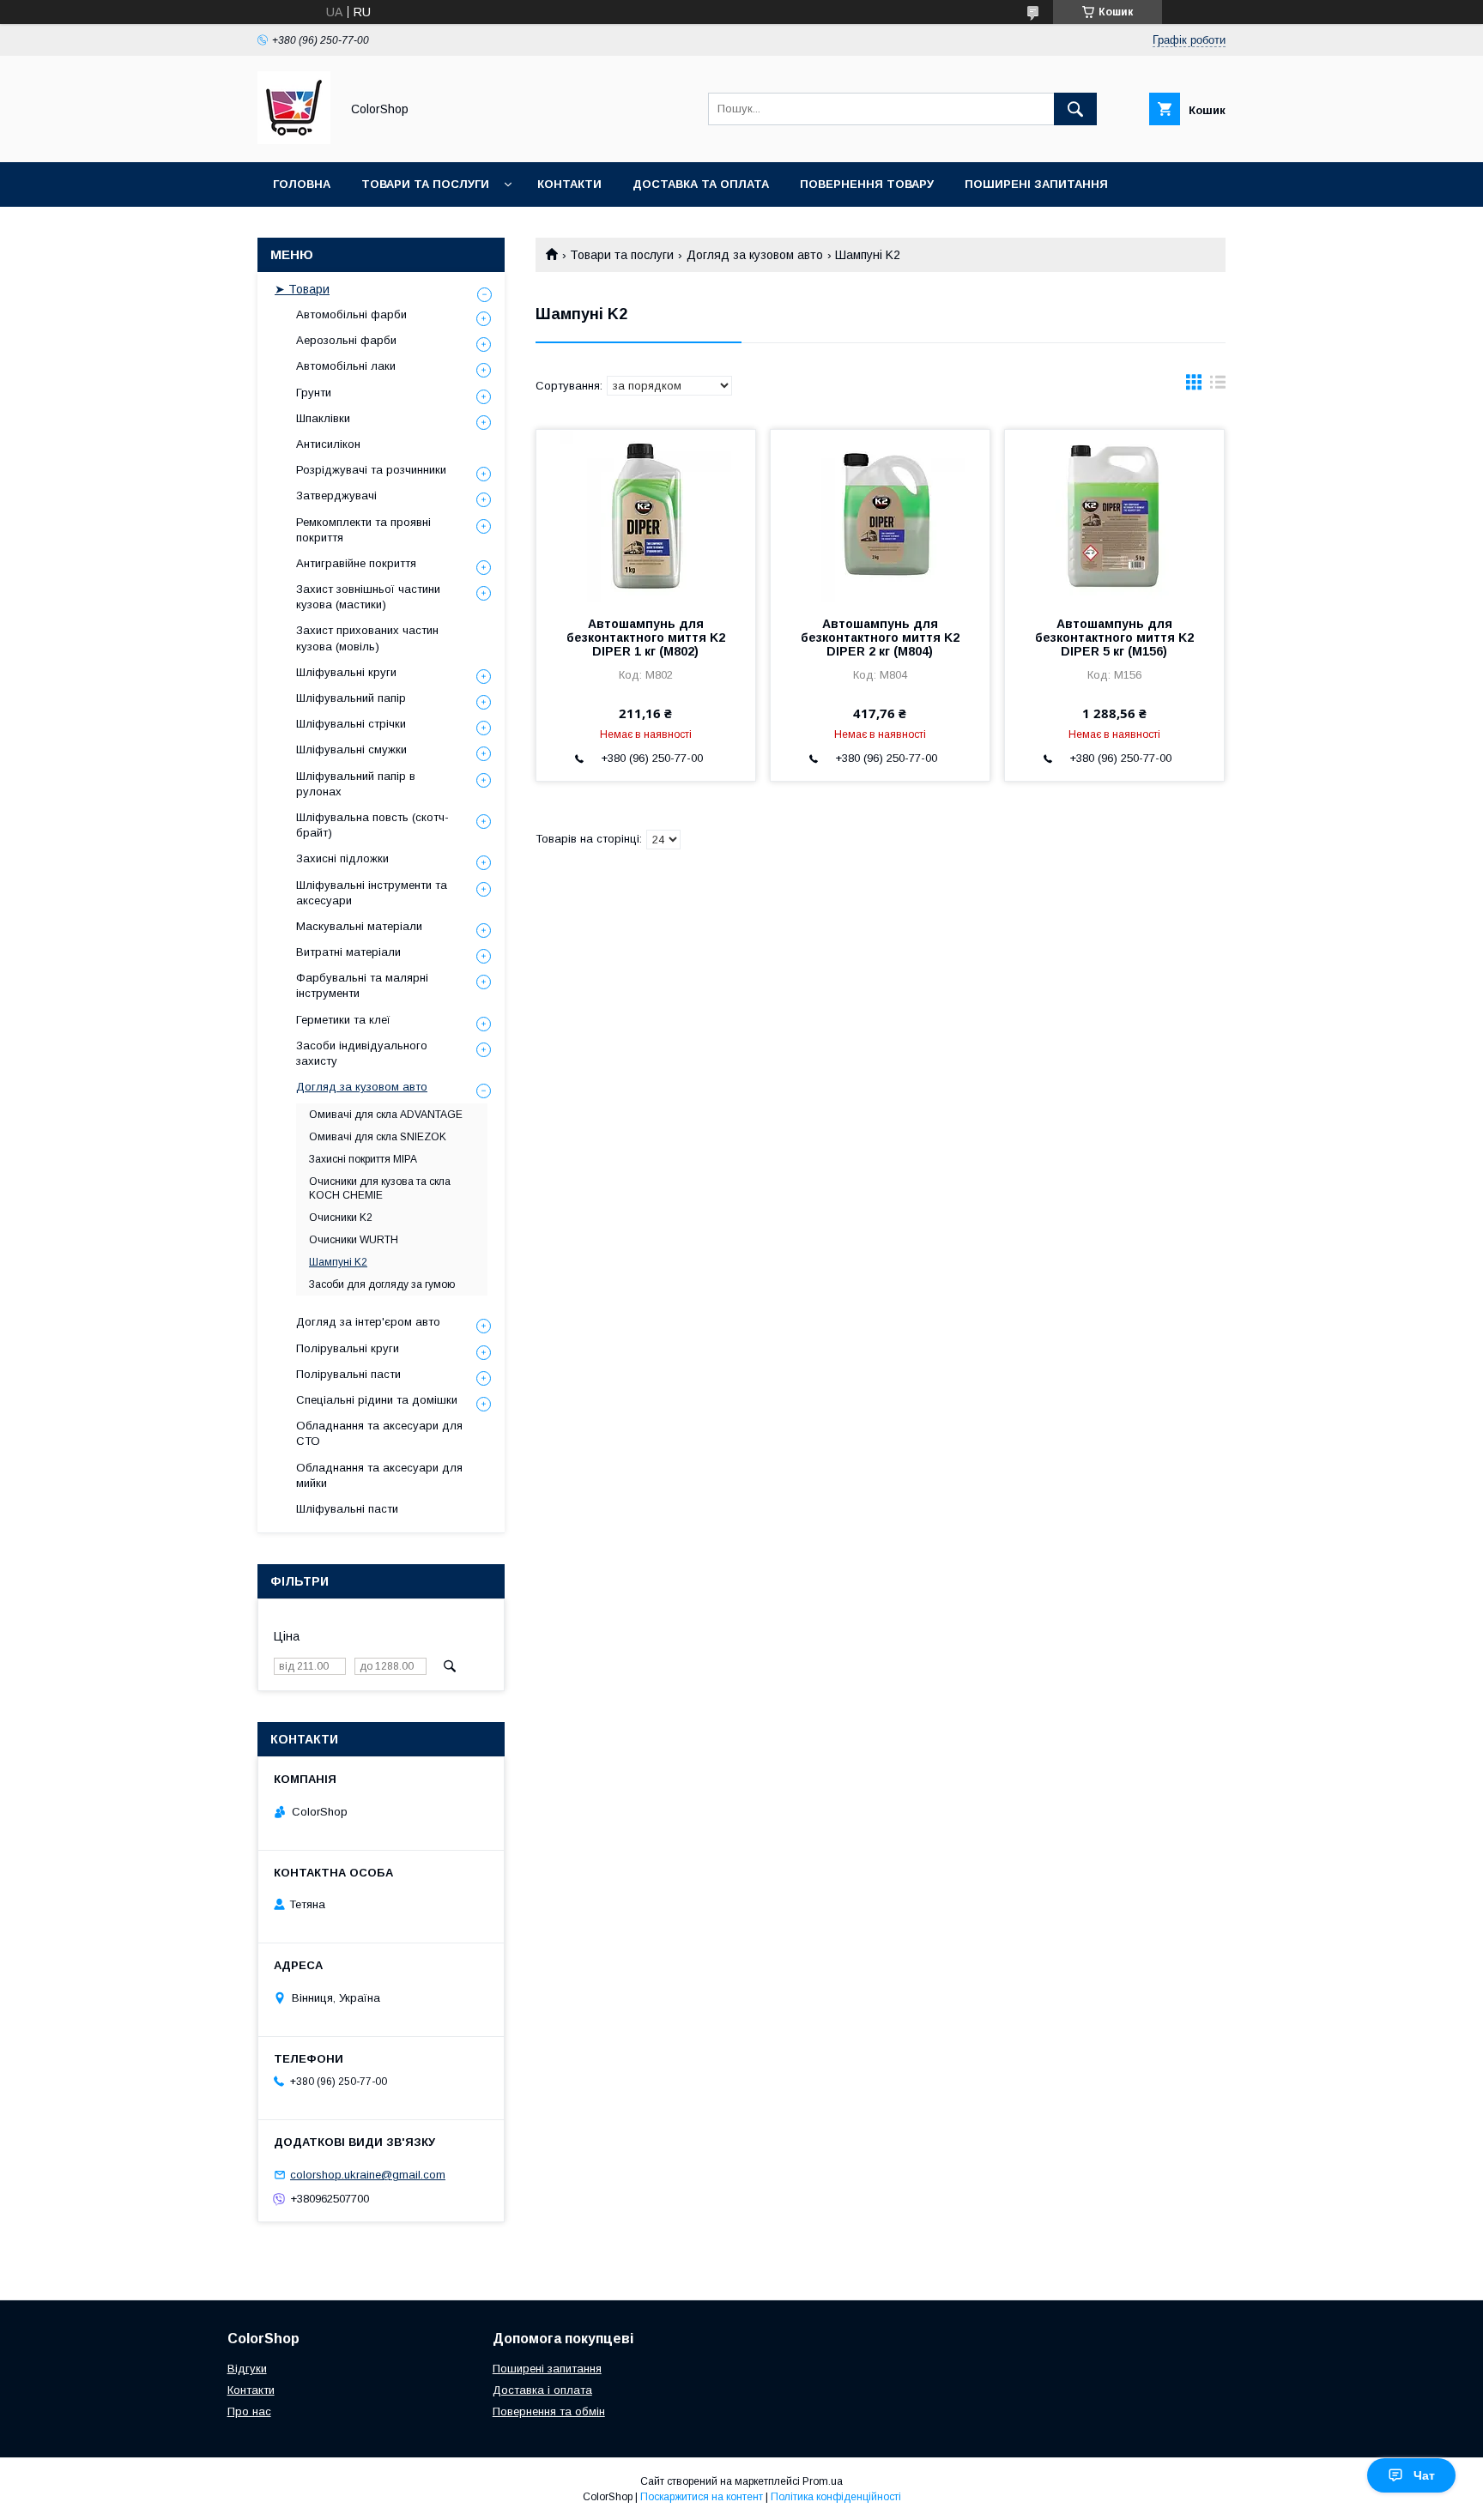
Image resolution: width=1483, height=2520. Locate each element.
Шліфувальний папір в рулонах (356, 784)
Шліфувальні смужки (351, 749)
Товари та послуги (425, 184)
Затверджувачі (336, 496)
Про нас (249, 2411)
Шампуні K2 (338, 1262)
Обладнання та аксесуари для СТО (379, 1433)
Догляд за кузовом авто (755, 255)
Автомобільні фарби (351, 314)
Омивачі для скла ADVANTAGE (386, 1115)
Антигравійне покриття (356, 563)
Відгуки (247, 2369)
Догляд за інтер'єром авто (368, 1322)
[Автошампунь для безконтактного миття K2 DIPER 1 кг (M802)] (646, 516)
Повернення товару (867, 184)
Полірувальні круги (348, 1348)
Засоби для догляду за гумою (382, 1284)
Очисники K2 (341, 1218)
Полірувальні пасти (348, 1374)
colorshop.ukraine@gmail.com (368, 2175)
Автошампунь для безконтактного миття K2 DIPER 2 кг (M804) (880, 638)
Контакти (569, 184)
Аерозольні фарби (346, 340)
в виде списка (1218, 386)
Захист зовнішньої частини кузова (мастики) (368, 597)
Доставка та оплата (701, 184)
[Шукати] (1075, 109)
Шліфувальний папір (351, 698)
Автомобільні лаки (346, 366)
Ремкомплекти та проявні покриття (363, 530)
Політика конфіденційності (836, 2497)
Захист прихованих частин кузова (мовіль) (367, 638)
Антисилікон (328, 444)
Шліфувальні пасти (347, 1509)
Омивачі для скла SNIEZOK (378, 1137)
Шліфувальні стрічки (351, 724)
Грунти (314, 393)
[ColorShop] (294, 140)
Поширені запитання (1036, 184)
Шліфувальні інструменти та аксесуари (372, 893)
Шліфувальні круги (346, 672)
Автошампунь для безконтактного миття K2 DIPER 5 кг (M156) (1114, 638)
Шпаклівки (323, 418)
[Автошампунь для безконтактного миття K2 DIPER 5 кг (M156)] (1114, 516)
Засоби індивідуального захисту (362, 1053)
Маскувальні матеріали (359, 926)
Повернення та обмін (549, 2411)
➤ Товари (302, 289)
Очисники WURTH (354, 1240)
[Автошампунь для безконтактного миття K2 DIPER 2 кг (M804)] (880, 516)
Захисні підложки (342, 858)
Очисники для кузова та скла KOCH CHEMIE (380, 1188)
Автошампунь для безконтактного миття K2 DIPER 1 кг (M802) (646, 638)
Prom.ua (823, 2481)
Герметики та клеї (343, 1020)
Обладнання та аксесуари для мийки (379, 1475)
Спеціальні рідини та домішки (377, 1400)
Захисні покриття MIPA (363, 1159)
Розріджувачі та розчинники (371, 470)
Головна (302, 184)
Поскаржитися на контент (702, 2497)
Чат (1424, 2475)
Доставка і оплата (542, 2390)
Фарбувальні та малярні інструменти (362, 985)
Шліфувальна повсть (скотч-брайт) (372, 825)
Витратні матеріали (348, 952)
